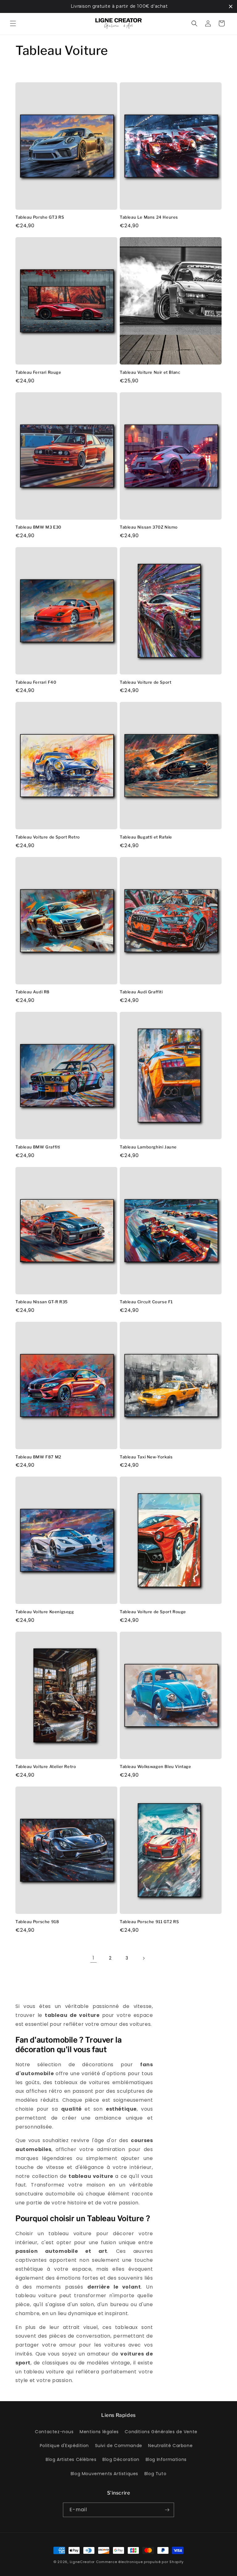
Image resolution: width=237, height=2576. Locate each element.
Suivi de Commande (119, 2446)
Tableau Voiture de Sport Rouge (153, 1612)
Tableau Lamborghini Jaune (148, 1147)
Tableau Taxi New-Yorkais (146, 1457)
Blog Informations (166, 2459)
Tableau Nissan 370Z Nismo (149, 527)
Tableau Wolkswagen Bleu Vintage (156, 1766)
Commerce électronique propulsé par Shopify (140, 2562)
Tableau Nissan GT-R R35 (42, 1302)
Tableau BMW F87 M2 (38, 1457)
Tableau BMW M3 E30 (38, 527)
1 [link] (94, 1958)
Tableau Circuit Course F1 (146, 1302)
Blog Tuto (155, 2474)
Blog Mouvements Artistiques (104, 2474)
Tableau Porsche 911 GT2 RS (149, 1922)
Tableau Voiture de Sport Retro (48, 837)
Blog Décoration (121, 2459)
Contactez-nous (54, 2432)
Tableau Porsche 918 (37, 1922)
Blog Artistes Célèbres (71, 2459)
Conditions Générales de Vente (161, 2432)
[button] (13, 23)
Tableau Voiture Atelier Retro (46, 1766)
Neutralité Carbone (170, 2446)
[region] (118, 6)
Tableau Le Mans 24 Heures (149, 217)
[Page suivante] (143, 1958)
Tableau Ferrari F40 (36, 682)
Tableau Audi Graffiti (141, 992)
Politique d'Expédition (64, 2446)
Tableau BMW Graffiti (38, 1147)
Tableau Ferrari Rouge (38, 372)
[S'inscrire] (167, 2510)
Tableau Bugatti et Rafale (146, 837)
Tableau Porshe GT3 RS (40, 217)
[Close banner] (231, 6)
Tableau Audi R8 (33, 992)
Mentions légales (99, 2432)
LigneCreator (82, 2562)
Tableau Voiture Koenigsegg (45, 1612)
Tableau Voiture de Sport (146, 682)
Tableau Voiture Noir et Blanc (150, 372)
